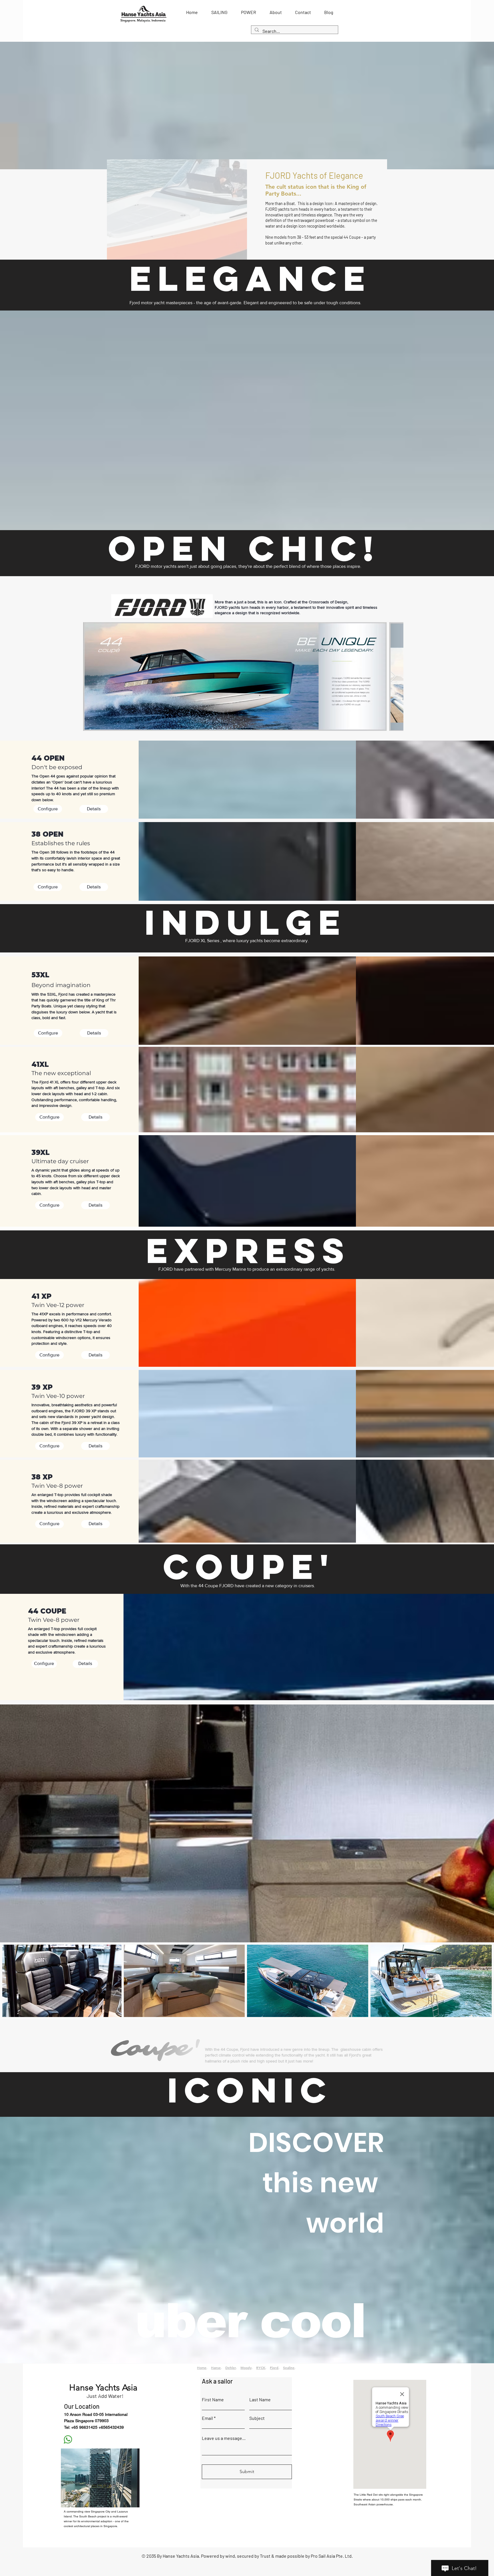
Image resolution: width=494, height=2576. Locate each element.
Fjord (274, 2368)
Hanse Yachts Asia (103, 2388)
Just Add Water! (105, 2396)
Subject (257, 2418)
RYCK (261, 2368)
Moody (246, 2368)
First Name (213, 2400)
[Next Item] (394, 677)
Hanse (216, 2368)
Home (202, 2368)
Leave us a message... (224, 2438)
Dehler (231, 2368)
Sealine (289, 2368)
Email (207, 2418)
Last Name (260, 2400)
